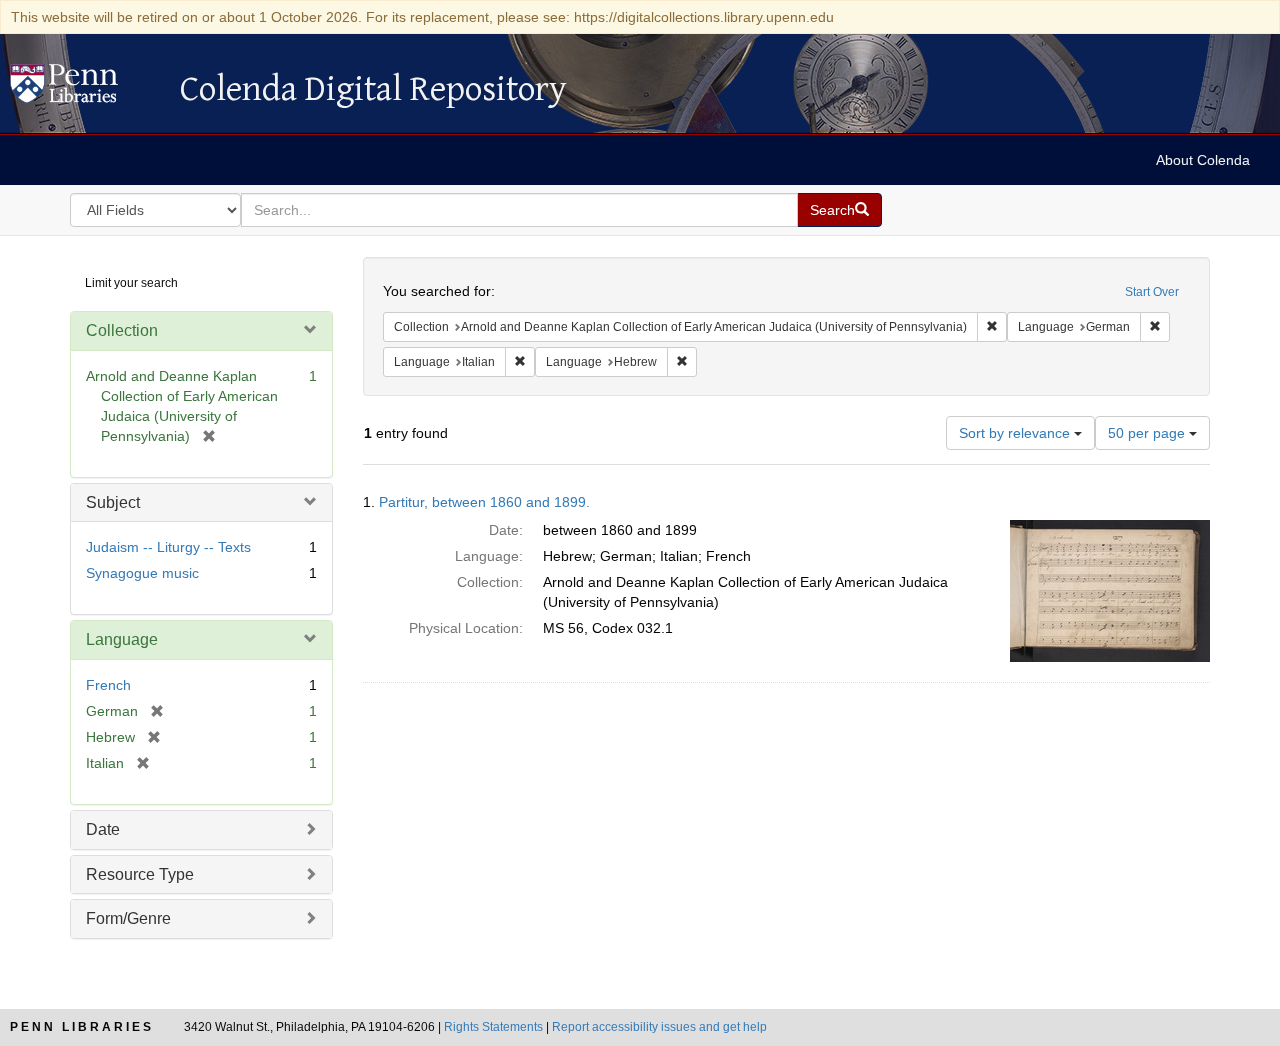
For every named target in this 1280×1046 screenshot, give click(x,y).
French (108, 685)
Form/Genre (128, 918)
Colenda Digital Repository (85, 89)
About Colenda (1203, 160)
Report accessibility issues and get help (659, 1027)
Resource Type (140, 874)
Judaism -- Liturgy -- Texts (168, 547)
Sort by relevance (1016, 433)
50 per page (1148, 433)
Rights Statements (493, 1027)
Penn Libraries (82, 1027)
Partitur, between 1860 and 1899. (484, 502)
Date (103, 829)
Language (122, 639)
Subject (113, 502)
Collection (122, 330)
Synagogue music (142, 573)
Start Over (1152, 292)
